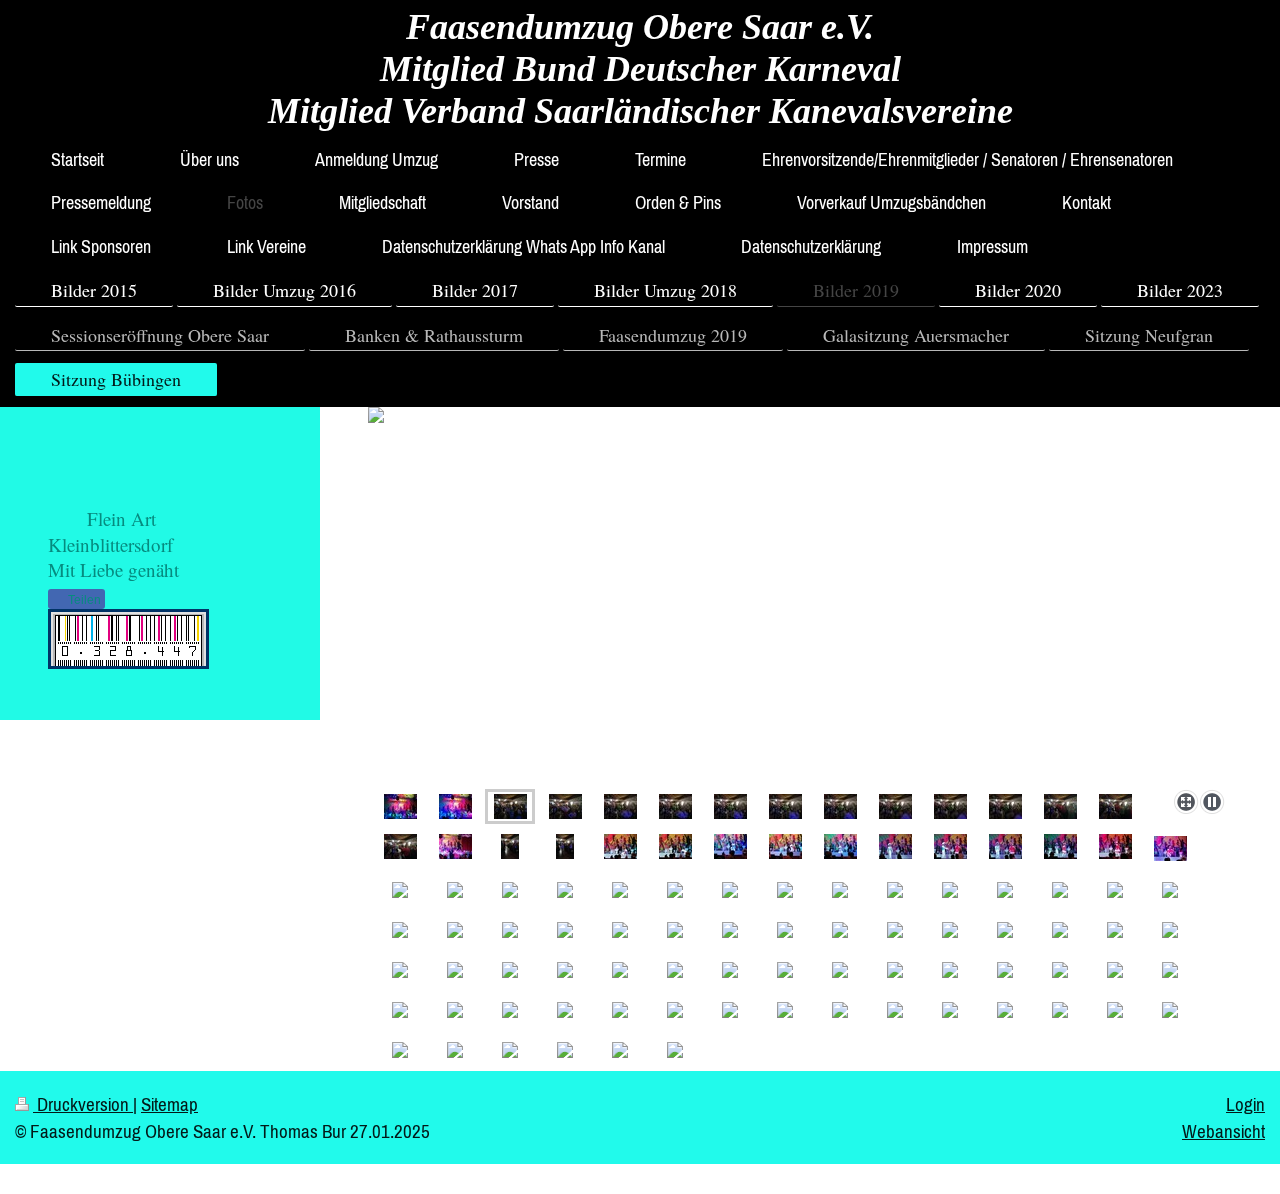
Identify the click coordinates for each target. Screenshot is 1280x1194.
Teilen (83, 600)
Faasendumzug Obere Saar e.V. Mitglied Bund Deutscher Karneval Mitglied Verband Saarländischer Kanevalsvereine (640, 69)
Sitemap (169, 1104)
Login (1245, 1104)
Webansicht (1223, 1131)
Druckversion (83, 1104)
